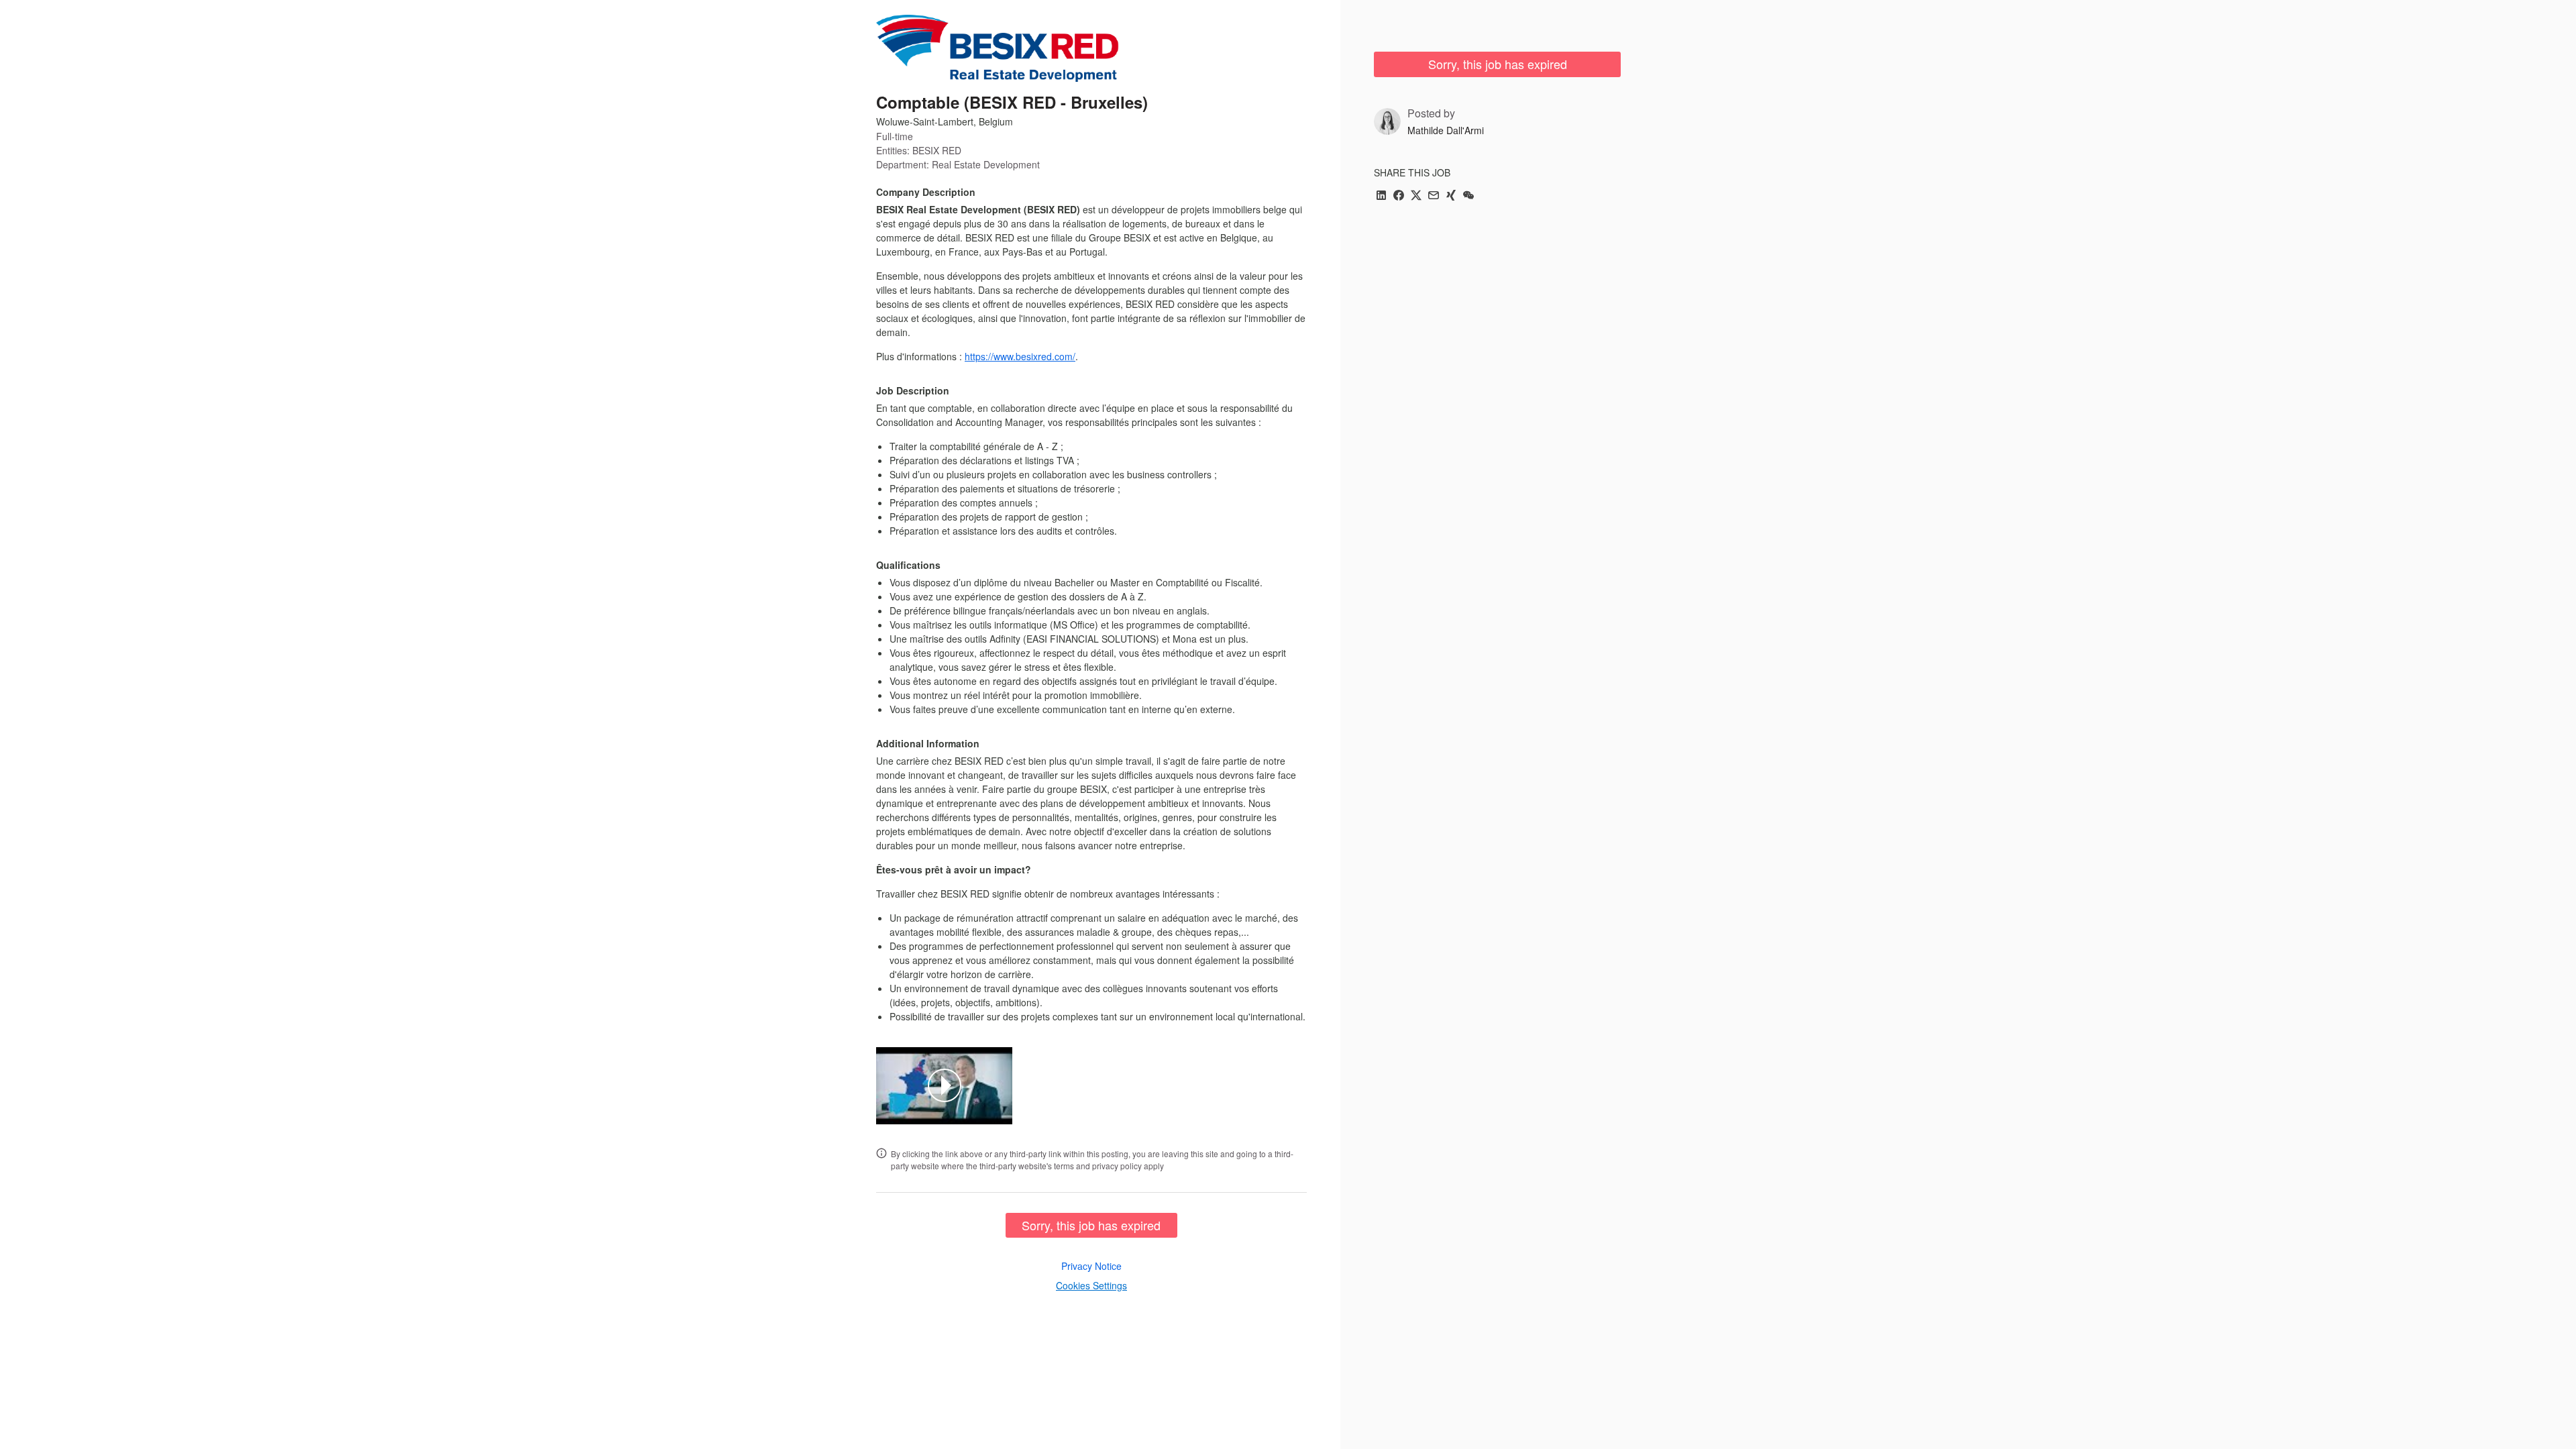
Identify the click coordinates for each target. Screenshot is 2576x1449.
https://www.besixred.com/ (1020, 356)
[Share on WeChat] (1468, 196)
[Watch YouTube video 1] (945, 1085)
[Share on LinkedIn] (1381, 196)
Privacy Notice (1091, 1266)
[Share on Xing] (1451, 196)
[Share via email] (1434, 196)
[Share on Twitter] (1416, 196)
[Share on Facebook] (1399, 196)
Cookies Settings (1091, 1285)
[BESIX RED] (998, 48)
